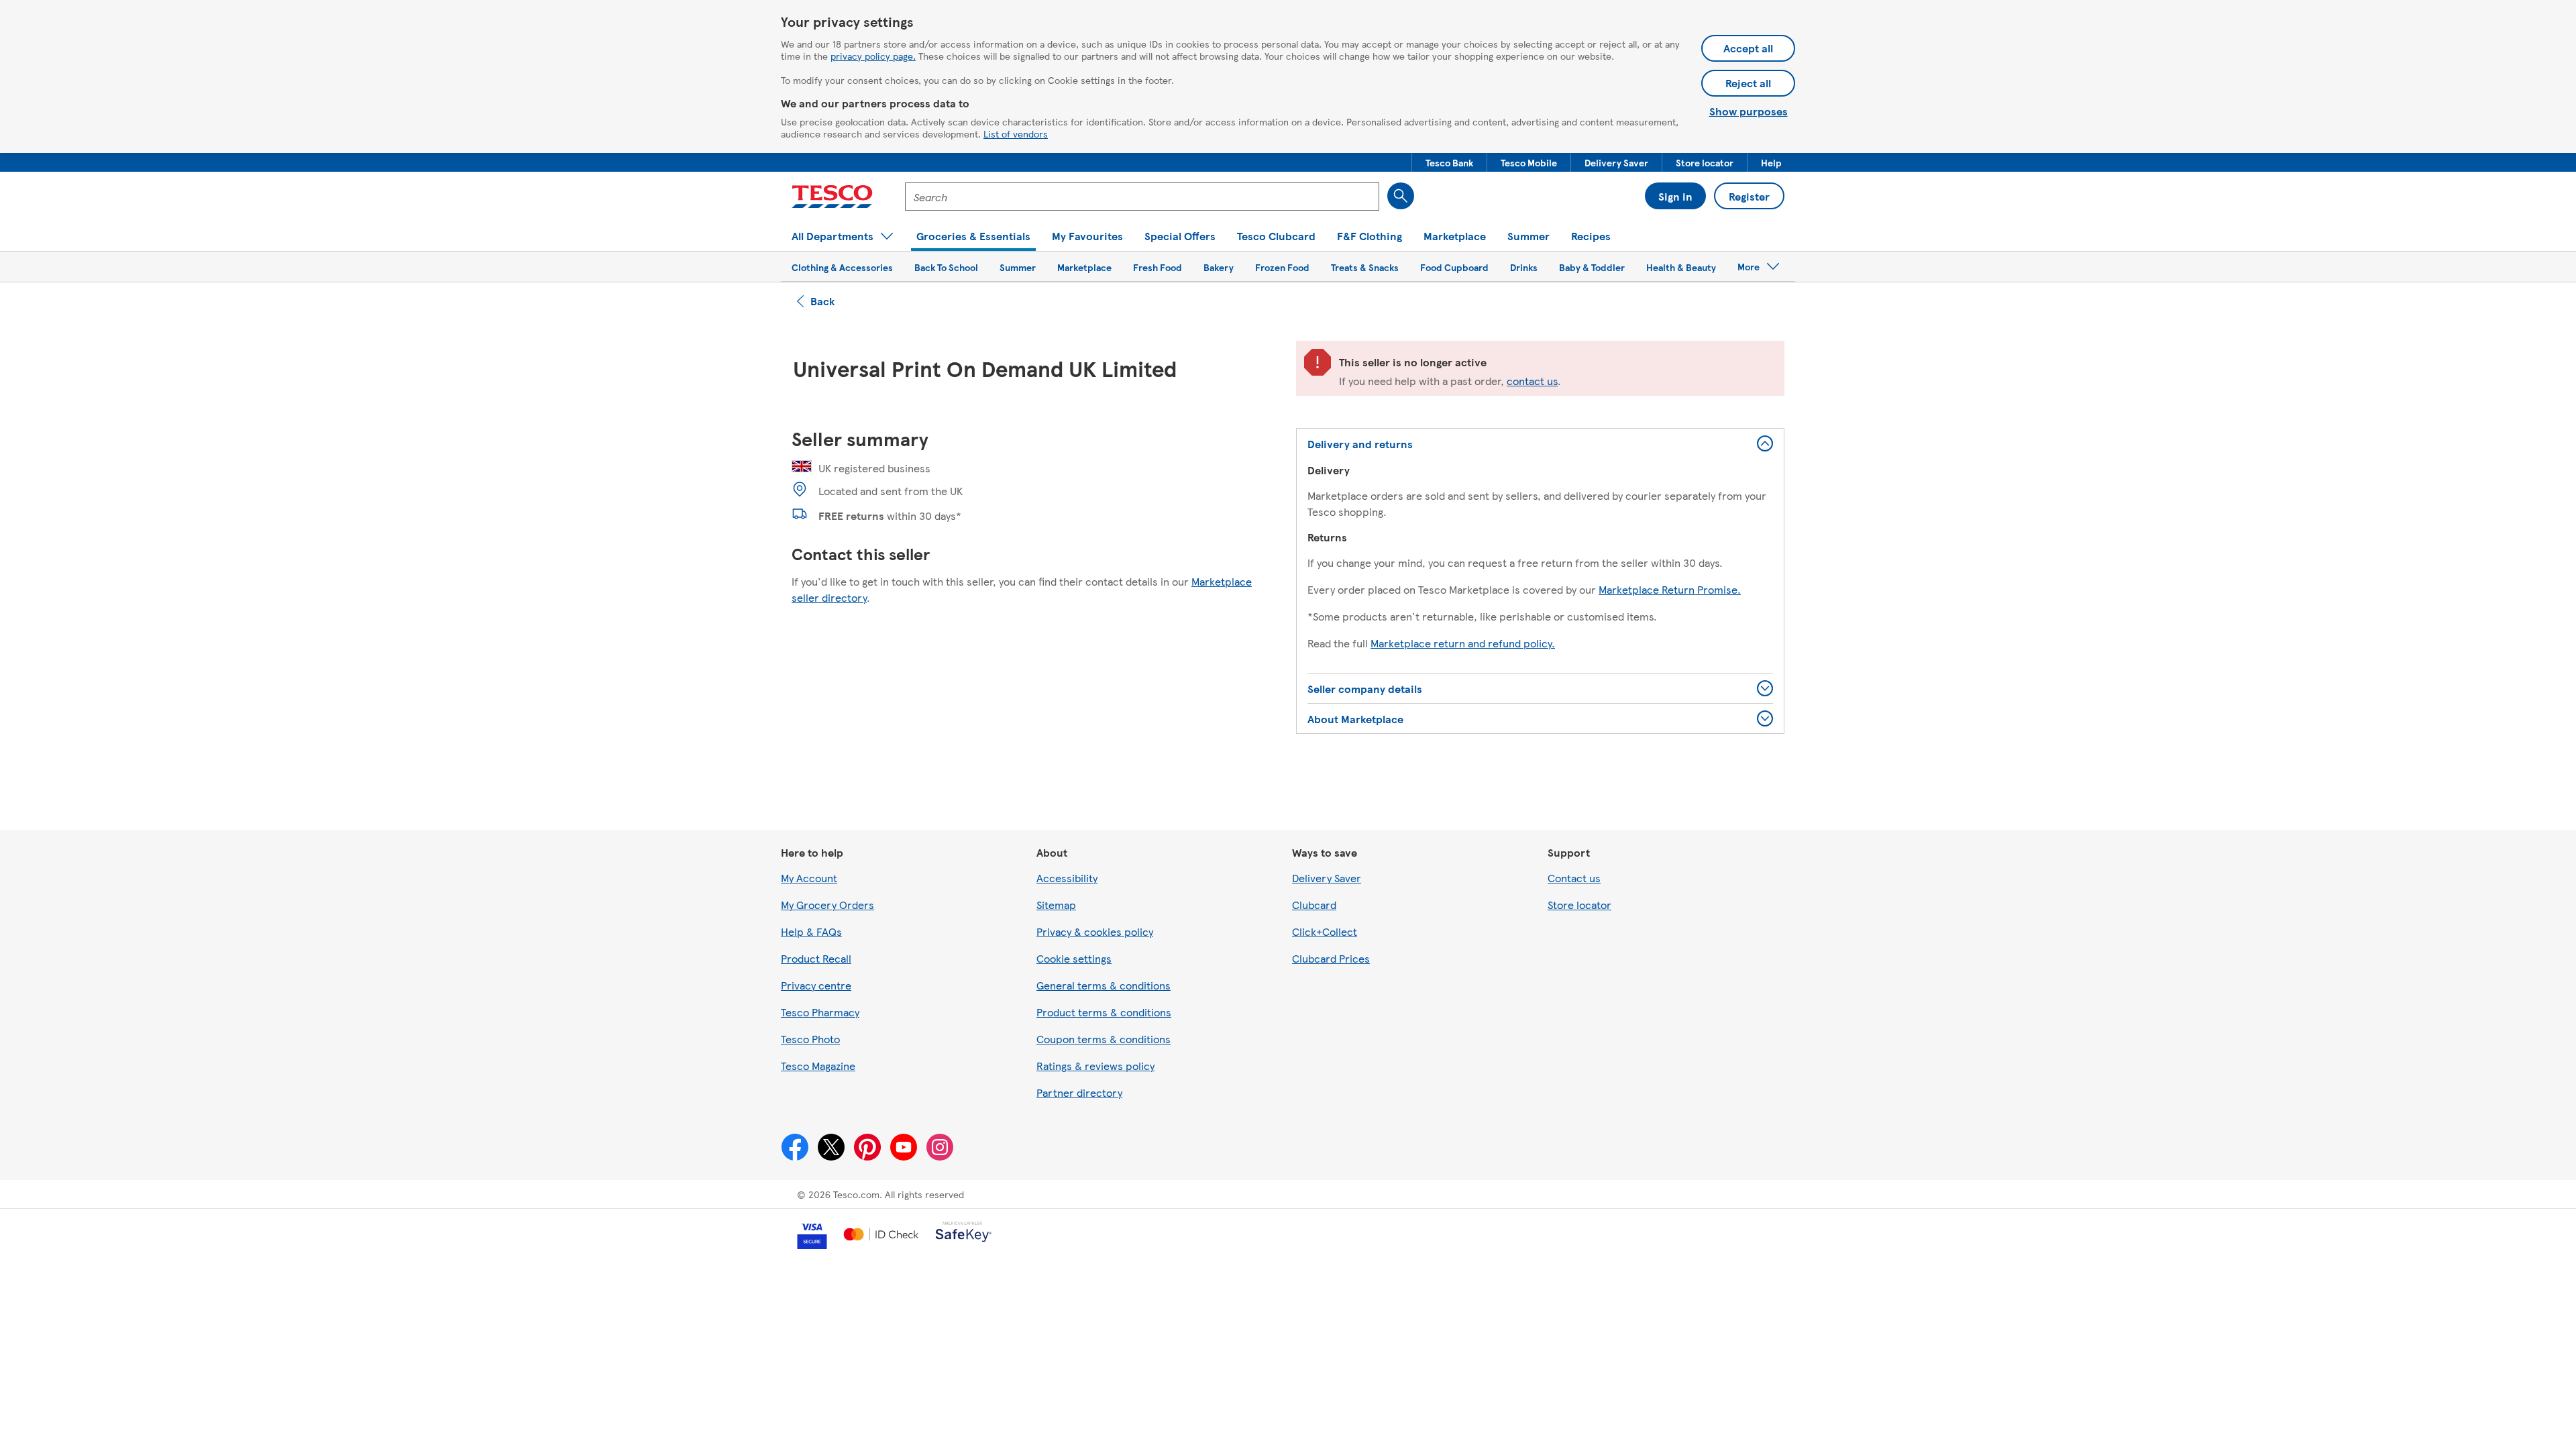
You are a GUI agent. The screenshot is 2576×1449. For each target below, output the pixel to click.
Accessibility (1067, 878)
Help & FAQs (811, 931)
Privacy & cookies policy (1095, 931)
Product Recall (816, 958)
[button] (1449, 162)
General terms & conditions (1104, 985)
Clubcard (1314, 905)
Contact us (1574, 878)
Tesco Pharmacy (820, 1012)
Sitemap (1056, 905)
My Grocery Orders (827, 905)
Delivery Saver (1327, 878)
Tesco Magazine (818, 1066)
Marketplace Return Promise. (1670, 589)
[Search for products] (1401, 196)
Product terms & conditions (1104, 1012)
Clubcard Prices (1331, 958)
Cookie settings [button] (1074, 958)
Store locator (1579, 905)
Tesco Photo (810, 1039)
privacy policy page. (873, 56)
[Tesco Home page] (832, 197)
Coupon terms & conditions (1104, 1039)
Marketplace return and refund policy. (1463, 643)
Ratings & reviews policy (1095, 1066)
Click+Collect (1325, 931)
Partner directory (1079, 1092)
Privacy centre (816, 985)
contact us (1532, 381)
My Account (809, 878)
